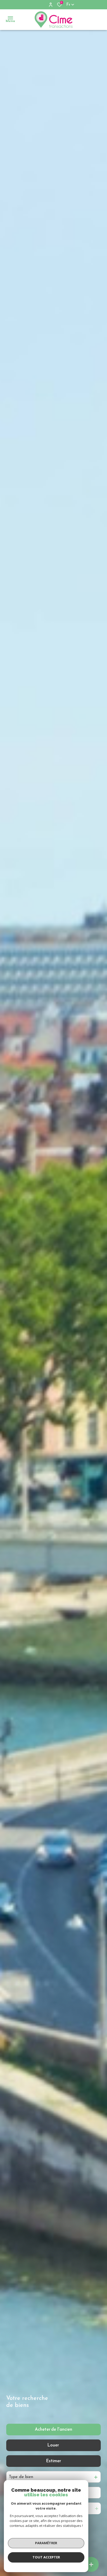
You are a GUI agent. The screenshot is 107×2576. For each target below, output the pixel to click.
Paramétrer (46, 2543)
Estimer (53, 2461)
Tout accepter (46, 2557)
